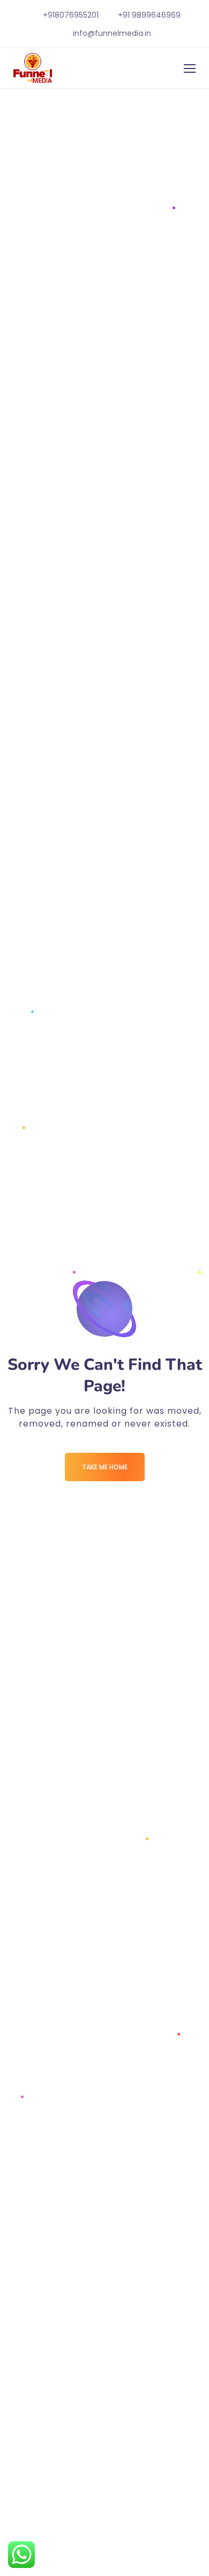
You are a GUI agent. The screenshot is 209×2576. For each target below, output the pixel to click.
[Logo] (33, 68)
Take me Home (105, 1467)
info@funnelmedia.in (112, 33)
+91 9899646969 (149, 15)
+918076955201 (71, 15)
